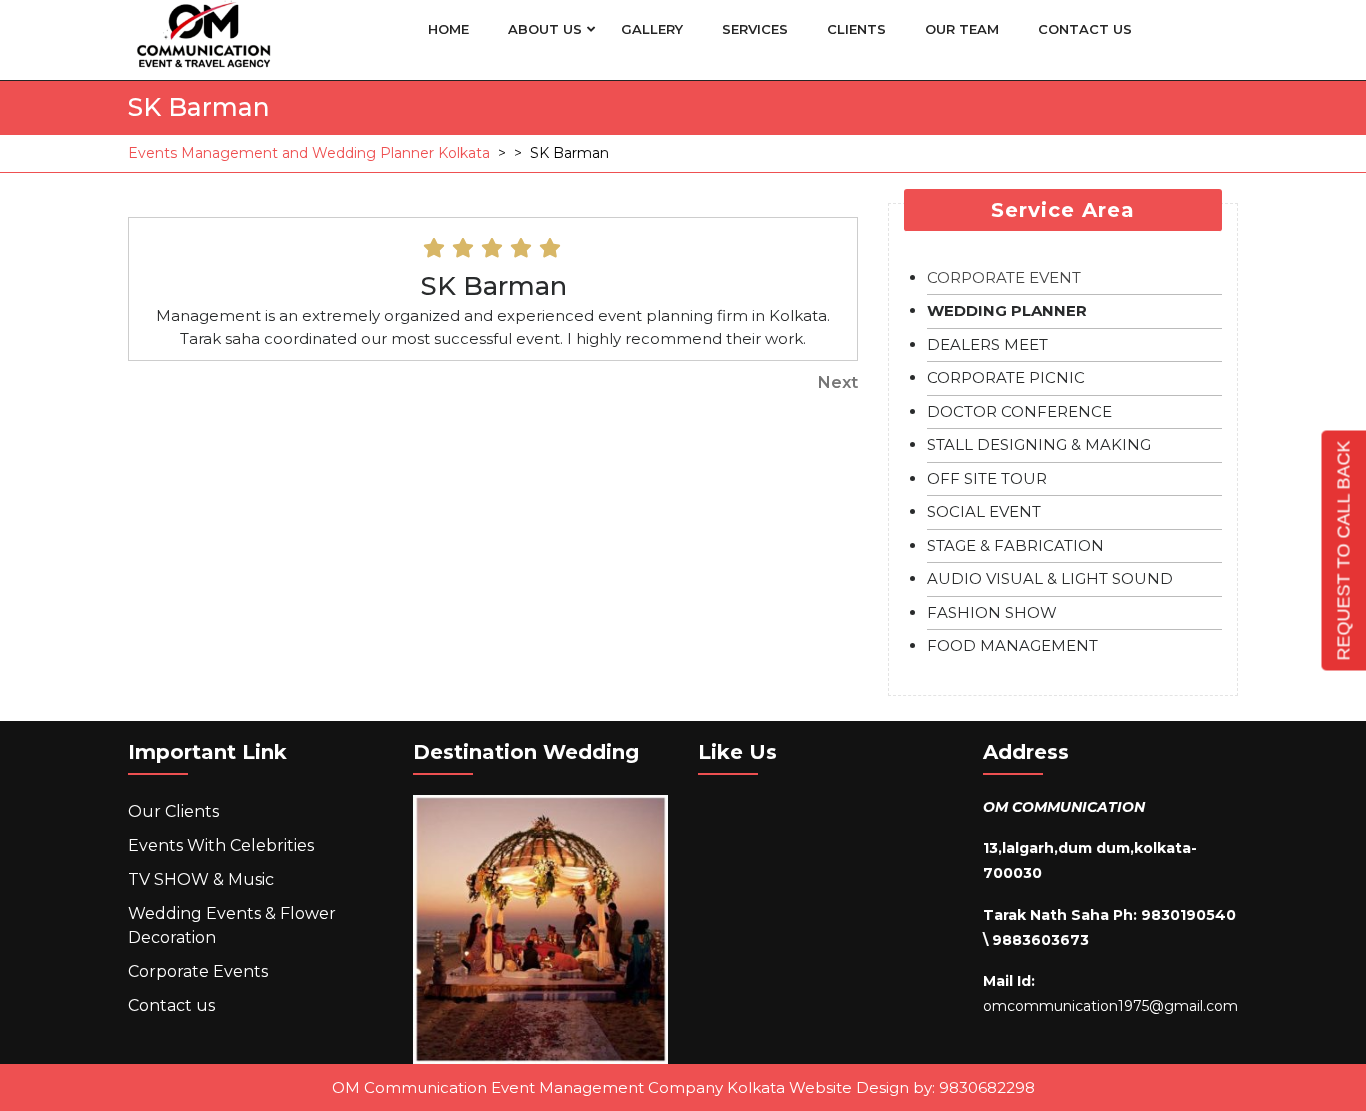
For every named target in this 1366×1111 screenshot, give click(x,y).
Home (448, 29)
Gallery (652, 29)
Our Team (962, 29)
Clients (856, 29)
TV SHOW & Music (201, 879)
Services (755, 29)
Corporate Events (198, 971)
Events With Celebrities (221, 845)
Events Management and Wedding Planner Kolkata (309, 153)
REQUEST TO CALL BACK (1343, 550)
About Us (545, 29)
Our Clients (173, 811)
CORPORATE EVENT (1004, 277)
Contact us (1085, 29)
